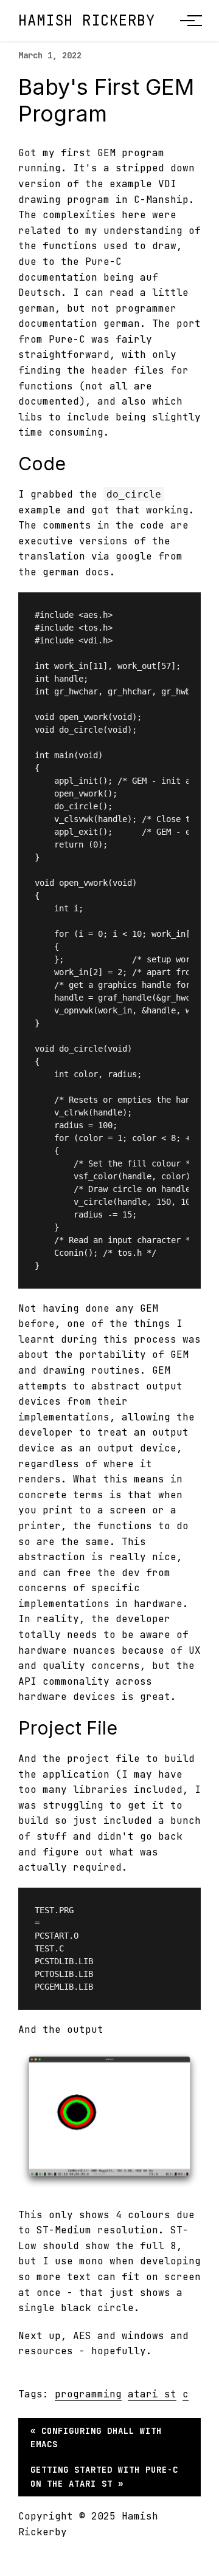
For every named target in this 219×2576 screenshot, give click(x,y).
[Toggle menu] (187, 21)
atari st (152, 2394)
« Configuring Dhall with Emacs (96, 2437)
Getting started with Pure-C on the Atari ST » (104, 2476)
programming (88, 2394)
